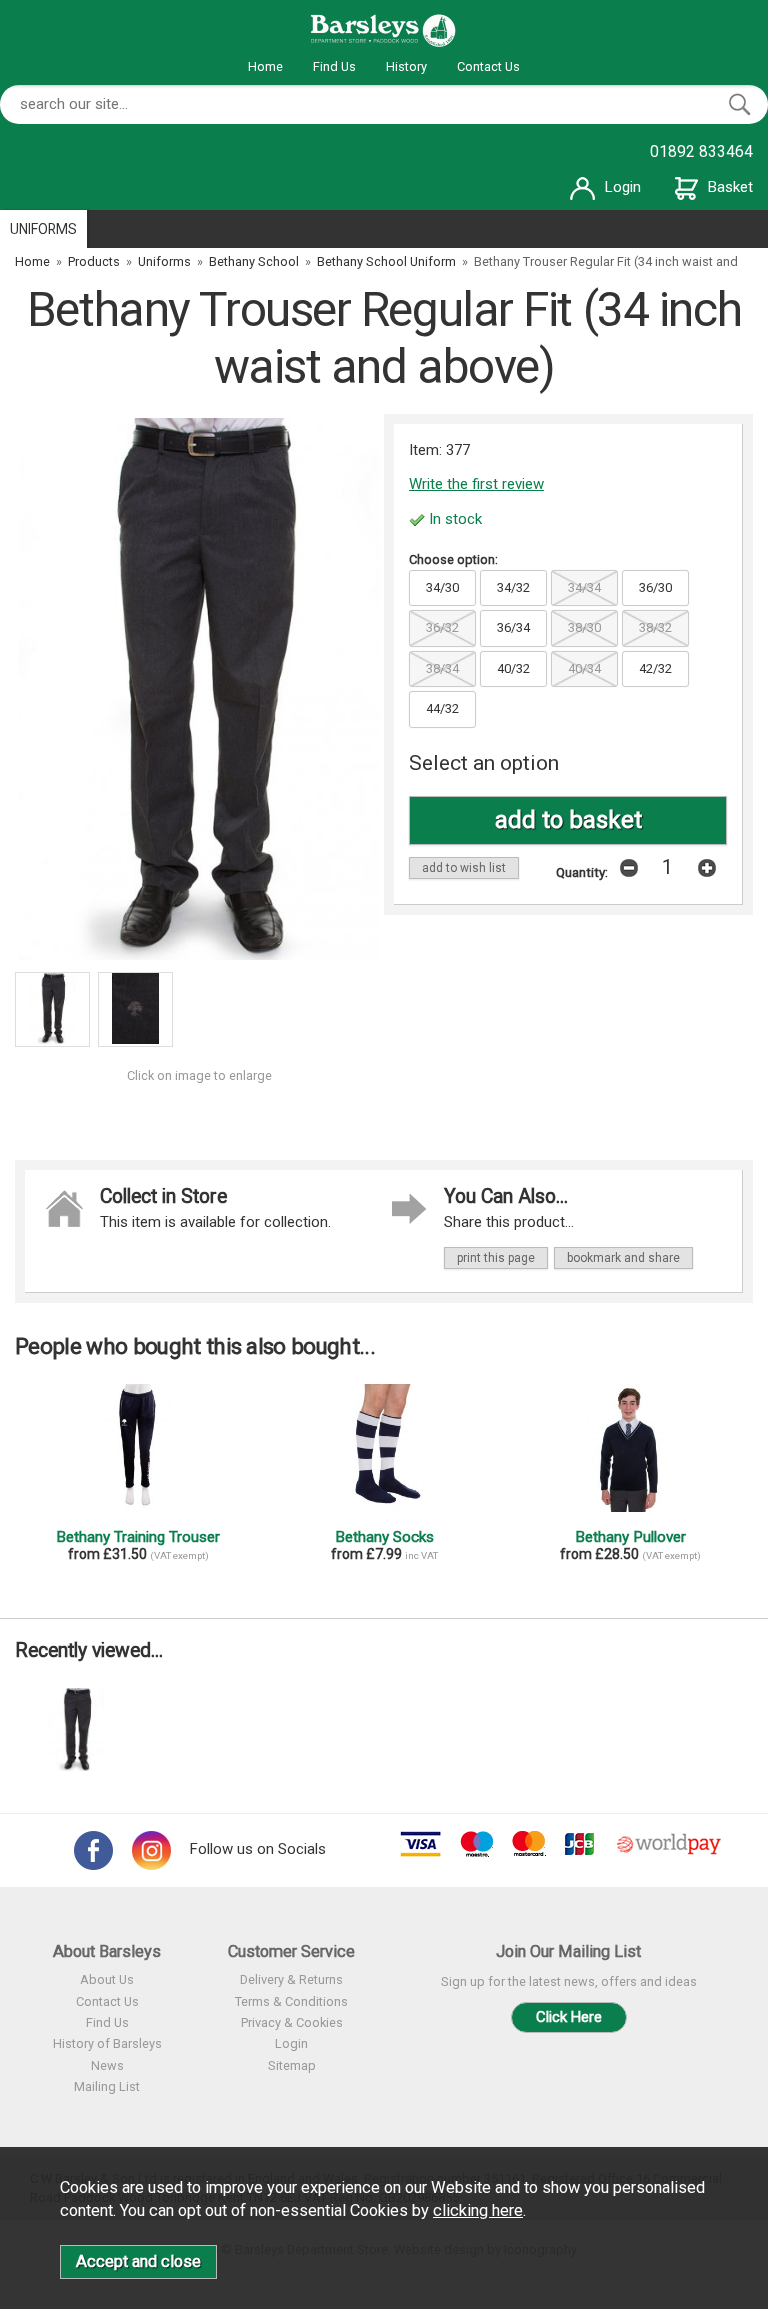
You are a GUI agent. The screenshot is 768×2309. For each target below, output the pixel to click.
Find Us (334, 66)
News (107, 2065)
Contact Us (488, 66)
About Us (107, 1979)
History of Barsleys (107, 2043)
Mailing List (107, 2086)
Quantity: (582, 872)
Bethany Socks (384, 1537)
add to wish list (464, 868)
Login (623, 187)
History (406, 66)
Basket (730, 187)
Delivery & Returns (291, 1979)
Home (265, 66)
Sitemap (292, 2065)
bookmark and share (623, 1258)
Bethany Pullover (630, 1537)
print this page (496, 1258)
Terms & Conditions (291, 2001)
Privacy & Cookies (292, 2022)
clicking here (478, 2210)
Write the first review (476, 484)
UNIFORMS (43, 229)
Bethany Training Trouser (138, 1537)
